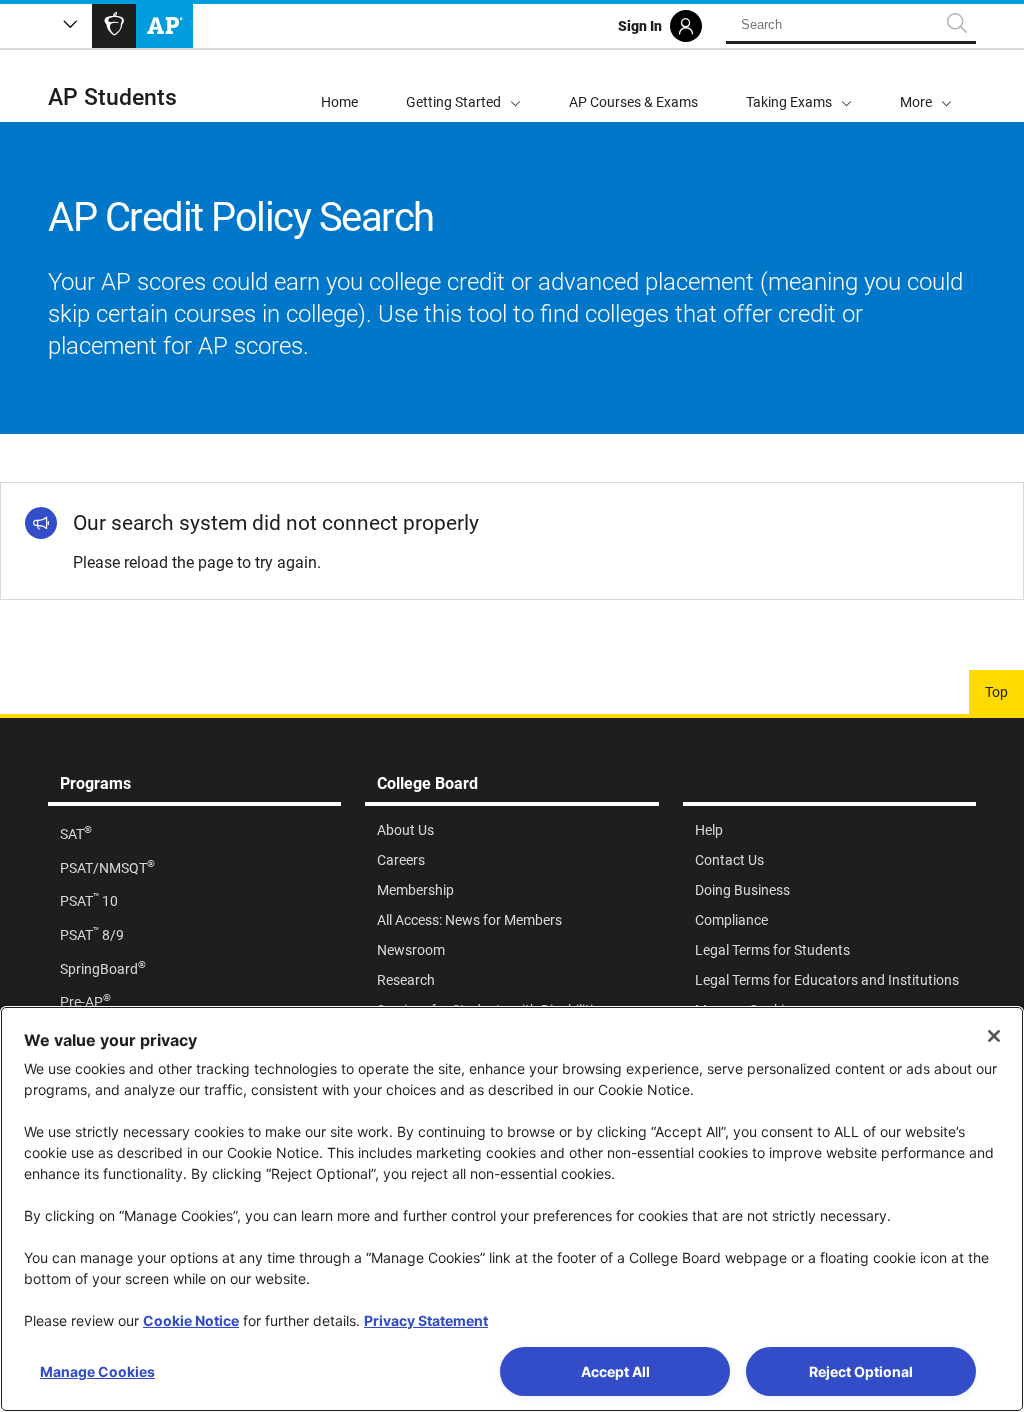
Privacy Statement (426, 1320)
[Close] (994, 1036)
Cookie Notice (191, 1320)
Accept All (615, 1371)
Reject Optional (861, 1371)
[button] (926, 86)
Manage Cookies (97, 1371)
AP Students (112, 97)
